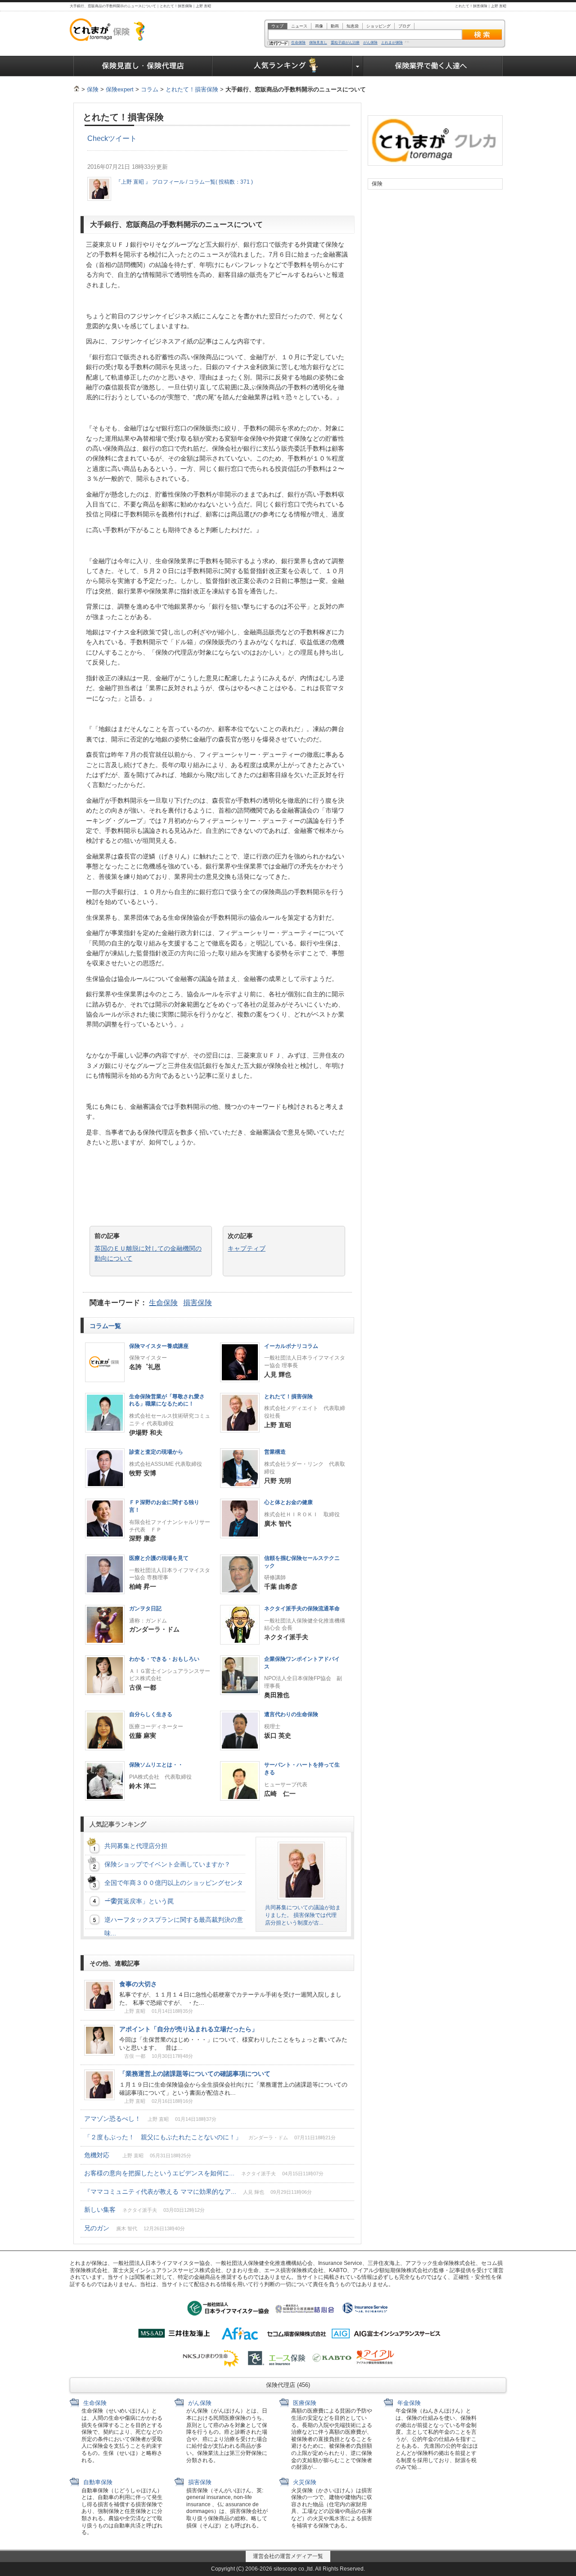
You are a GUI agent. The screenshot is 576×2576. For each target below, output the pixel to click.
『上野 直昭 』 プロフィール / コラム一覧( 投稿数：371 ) (184, 182)
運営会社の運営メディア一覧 (288, 2556)
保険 (93, 89)
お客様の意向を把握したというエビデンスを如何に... (204, 2173)
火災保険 (304, 2482)
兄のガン (135, 2228)
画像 (319, 26)
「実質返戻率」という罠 (139, 1901)
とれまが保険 (392, 43)
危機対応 (138, 2155)
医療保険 (304, 2403)
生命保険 (298, 43)
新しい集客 (144, 2210)
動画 (335, 26)
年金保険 (408, 2403)
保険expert (120, 89)
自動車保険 (97, 2482)
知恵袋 (353, 26)
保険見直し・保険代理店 (143, 66)
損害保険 (198, 1303)
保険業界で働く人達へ (433, 66)
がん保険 (370, 43)
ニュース (299, 26)
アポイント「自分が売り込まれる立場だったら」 (189, 2029)
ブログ (404, 26)
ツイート (122, 138)
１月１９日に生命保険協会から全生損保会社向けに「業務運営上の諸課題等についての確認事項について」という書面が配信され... (233, 2089)
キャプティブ (247, 1248)
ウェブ (277, 26)
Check (98, 138)
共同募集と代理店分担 (136, 1846)
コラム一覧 (106, 1326)
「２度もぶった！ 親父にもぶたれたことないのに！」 (210, 2137)
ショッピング (378, 26)
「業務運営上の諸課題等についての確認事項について (195, 2074)
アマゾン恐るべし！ (150, 2119)
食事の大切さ (138, 1984)
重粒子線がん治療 (345, 43)
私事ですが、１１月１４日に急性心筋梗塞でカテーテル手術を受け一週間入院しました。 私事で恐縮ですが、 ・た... (230, 1999)
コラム (150, 89)
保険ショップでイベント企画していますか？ (167, 1864)
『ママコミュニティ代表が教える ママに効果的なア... (198, 2192)
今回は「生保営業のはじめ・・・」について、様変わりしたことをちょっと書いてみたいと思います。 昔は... (233, 2044)
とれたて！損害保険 (192, 89)
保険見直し (318, 43)
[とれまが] (76, 89)
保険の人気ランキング (282, 66)
